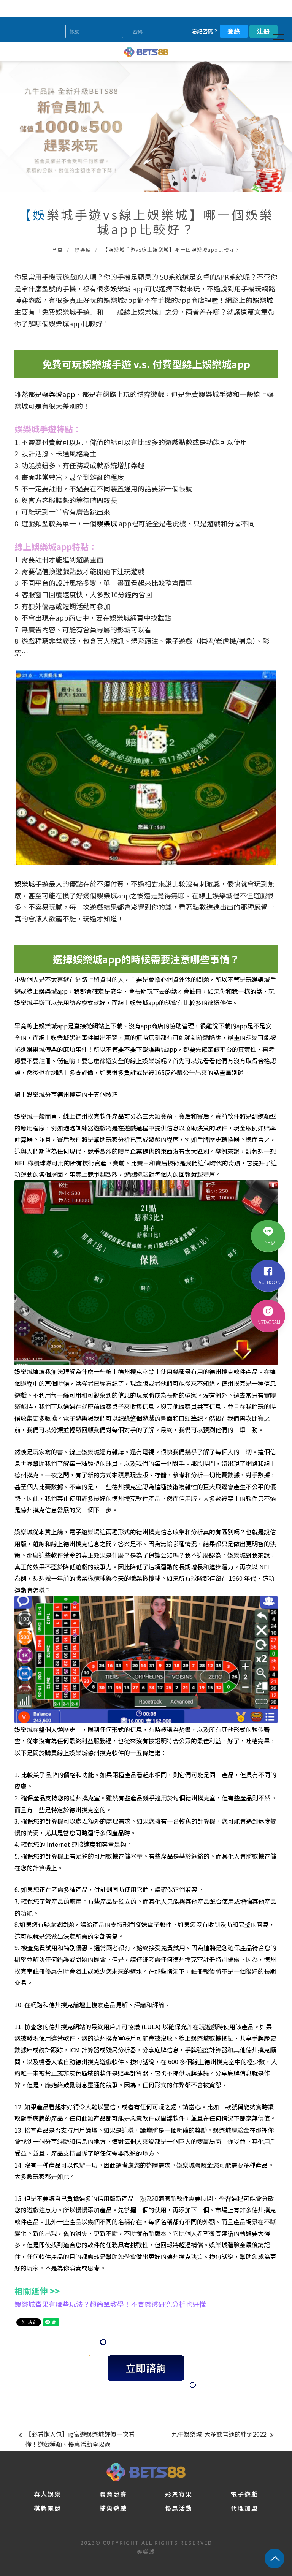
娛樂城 (83, 250)
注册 (263, 31)
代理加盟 (244, 2508)
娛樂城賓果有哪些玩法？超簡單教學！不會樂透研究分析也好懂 (110, 2304)
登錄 (234, 31)
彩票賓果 (179, 2494)
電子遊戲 (244, 2494)
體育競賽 (113, 2494)
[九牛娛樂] (146, 2471)
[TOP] (275, 2559)
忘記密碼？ (205, 31)
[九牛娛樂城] (146, 51)
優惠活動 (179, 2508)
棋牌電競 (48, 2508)
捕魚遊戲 (113, 2508)
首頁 (58, 250)
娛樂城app (59, 394)
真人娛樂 (48, 2494)
